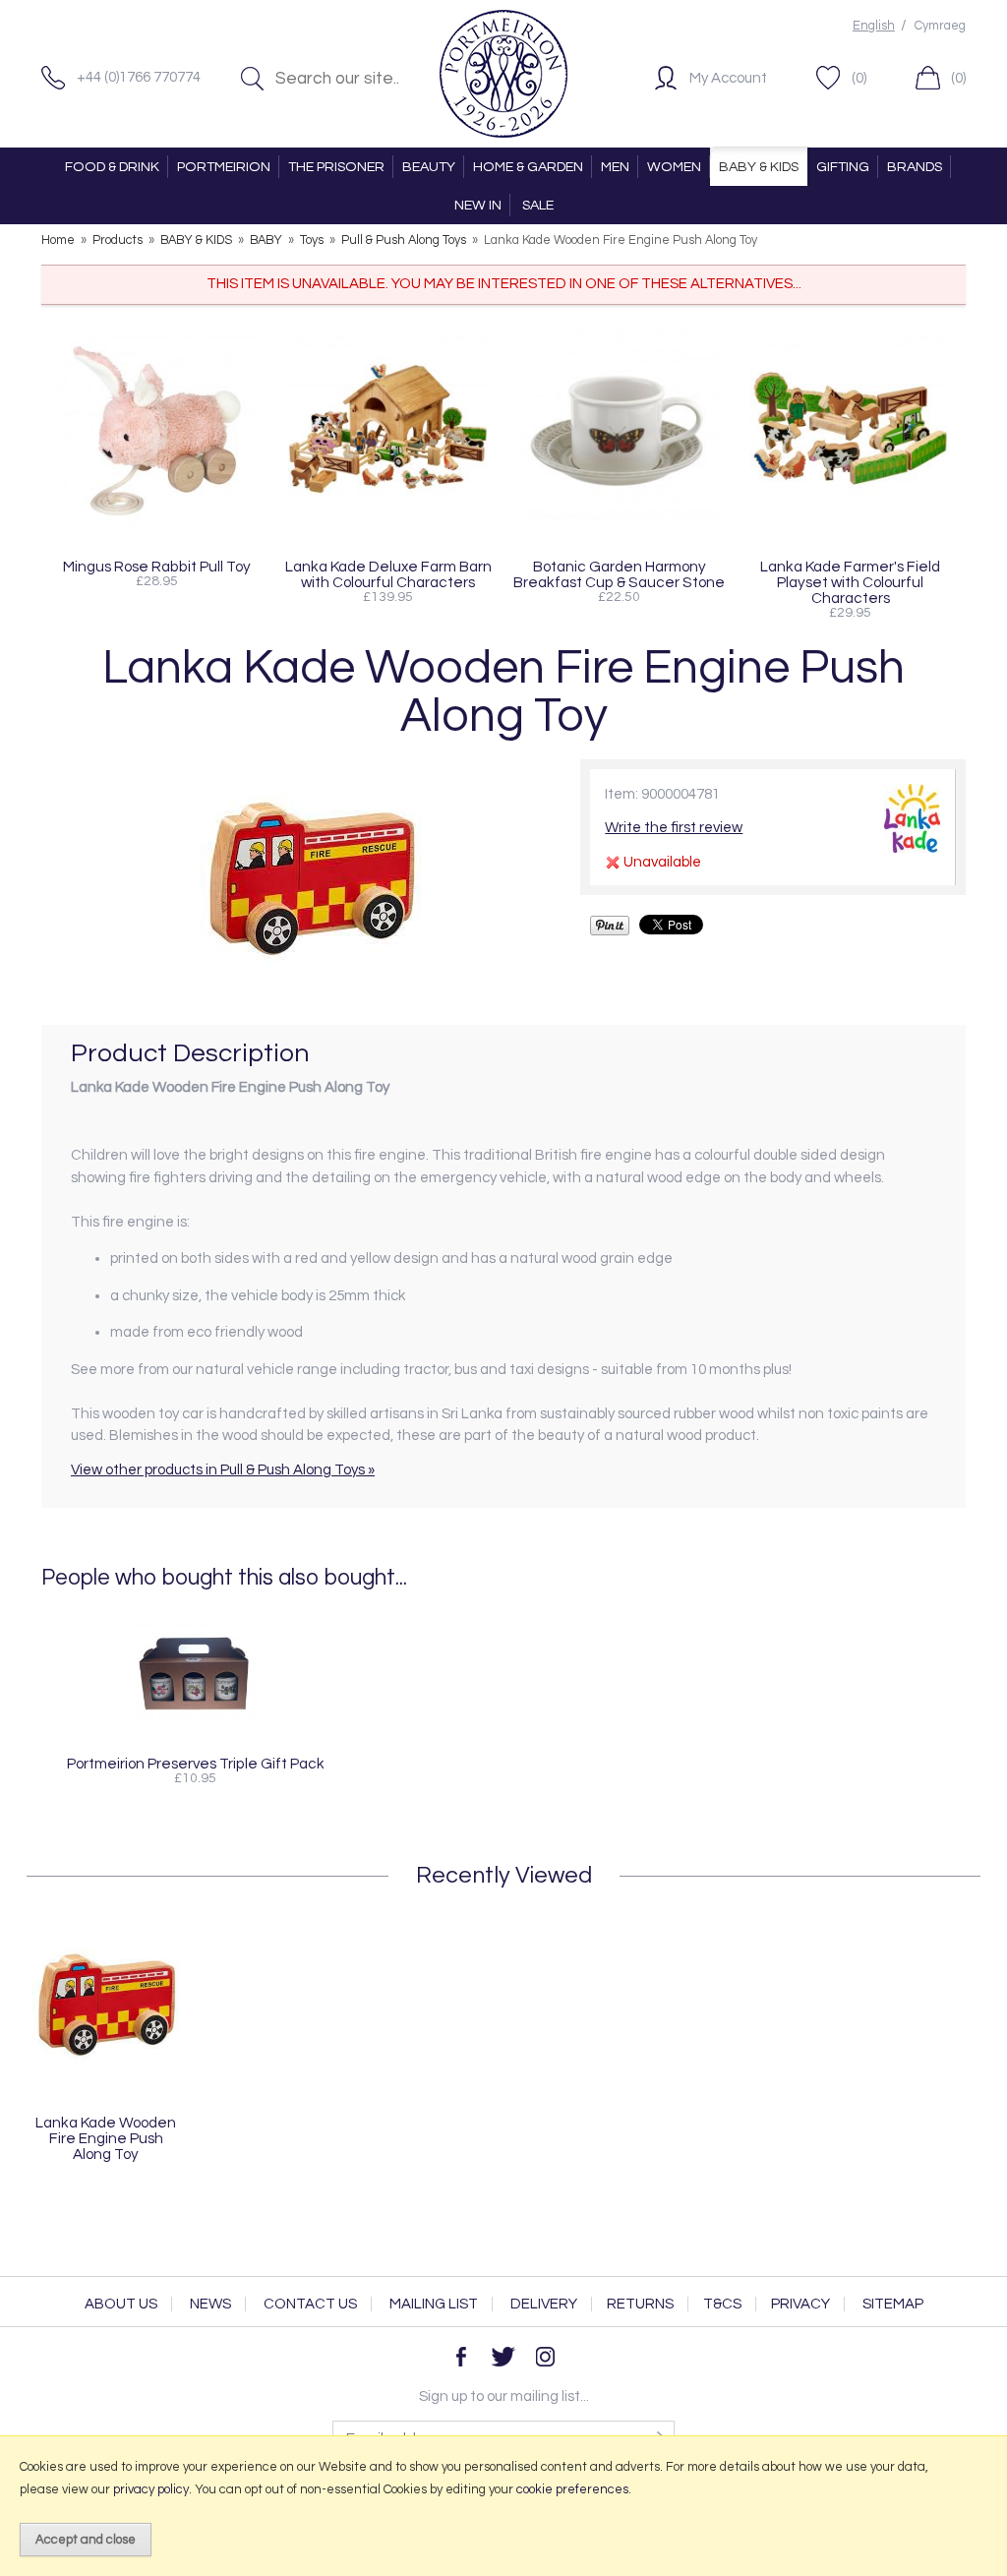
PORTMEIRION (224, 167)
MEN (615, 167)
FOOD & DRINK (112, 167)
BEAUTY (429, 167)
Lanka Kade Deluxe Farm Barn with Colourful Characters (388, 574)
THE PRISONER (336, 167)
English (874, 26)
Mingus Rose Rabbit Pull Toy (157, 567)
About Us (121, 2304)
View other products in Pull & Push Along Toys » (223, 1470)
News (210, 2304)
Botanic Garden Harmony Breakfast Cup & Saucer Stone (619, 574)
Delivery (544, 2304)
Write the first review (674, 828)
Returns (640, 2304)
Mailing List (434, 2304)
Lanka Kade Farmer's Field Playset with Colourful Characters (850, 582)
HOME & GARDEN (528, 167)
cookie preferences (572, 2489)
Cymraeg (940, 26)
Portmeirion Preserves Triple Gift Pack (196, 1764)
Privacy (800, 2304)
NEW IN (478, 205)
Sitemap (893, 2304)
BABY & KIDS (759, 167)
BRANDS (915, 167)
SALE (538, 205)
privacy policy (151, 2489)
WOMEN (674, 167)
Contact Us (310, 2304)
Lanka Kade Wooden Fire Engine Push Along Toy (106, 2138)
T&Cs (722, 2304)
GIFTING (843, 167)
